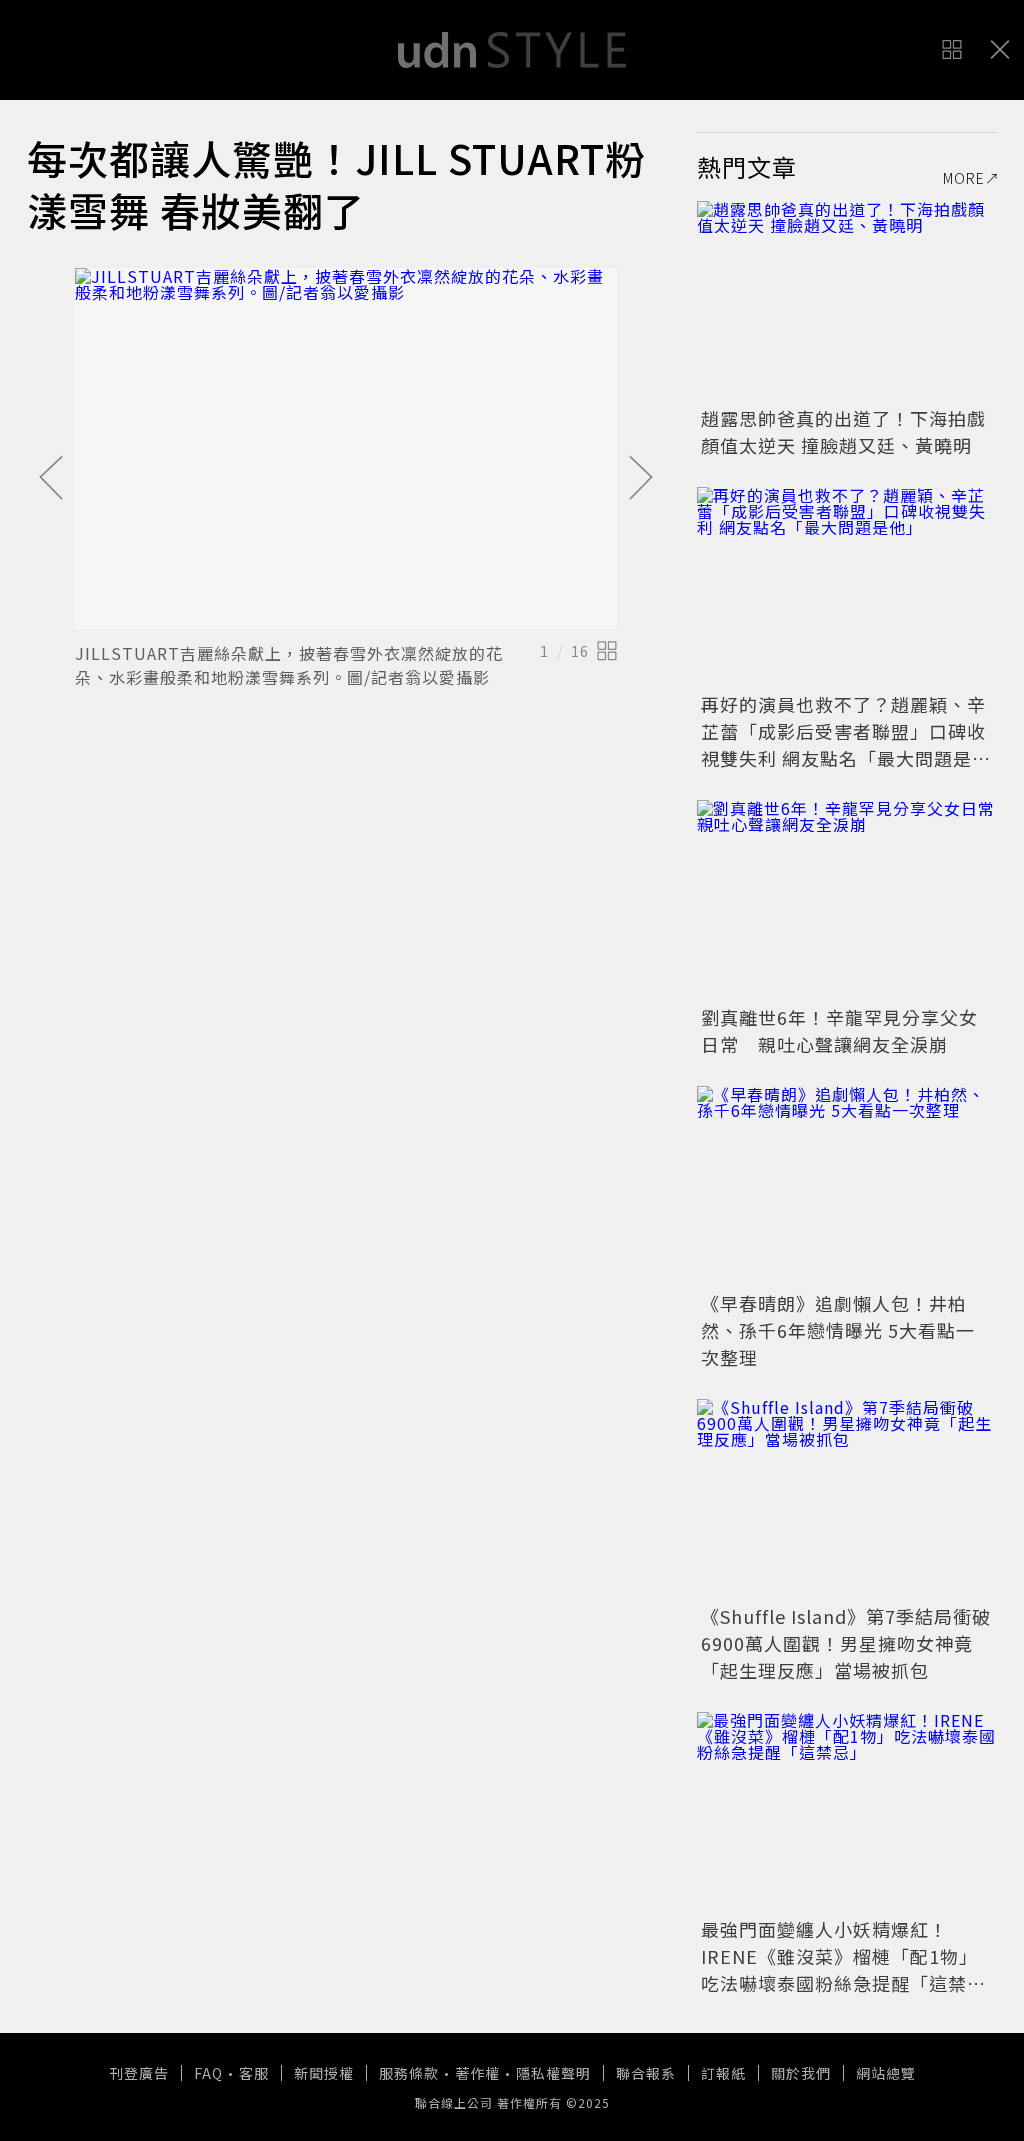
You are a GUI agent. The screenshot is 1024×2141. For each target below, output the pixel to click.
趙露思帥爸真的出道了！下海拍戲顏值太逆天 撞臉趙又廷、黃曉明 (843, 431)
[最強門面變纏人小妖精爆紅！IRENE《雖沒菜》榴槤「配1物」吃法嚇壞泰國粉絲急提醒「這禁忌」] (847, 1812)
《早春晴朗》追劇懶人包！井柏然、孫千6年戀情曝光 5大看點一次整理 (838, 1330)
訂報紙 (723, 2073)
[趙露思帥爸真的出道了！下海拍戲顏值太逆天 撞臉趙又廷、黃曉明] (847, 301)
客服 (254, 2073)
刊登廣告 (139, 2073)
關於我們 (801, 2073)
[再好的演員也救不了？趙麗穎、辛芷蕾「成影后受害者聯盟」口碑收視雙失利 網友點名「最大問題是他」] (847, 587)
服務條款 (409, 2073)
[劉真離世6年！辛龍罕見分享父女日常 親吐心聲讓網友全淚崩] (847, 900)
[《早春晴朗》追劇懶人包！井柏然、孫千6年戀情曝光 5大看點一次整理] (847, 1186)
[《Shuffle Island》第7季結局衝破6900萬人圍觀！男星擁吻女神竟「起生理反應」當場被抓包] (847, 1499)
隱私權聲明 (553, 2073)
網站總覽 (886, 2073)
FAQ (208, 2073)
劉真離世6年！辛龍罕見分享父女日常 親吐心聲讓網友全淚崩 (839, 1030)
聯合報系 (646, 2073)
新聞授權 (324, 2073)
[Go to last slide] (51, 479)
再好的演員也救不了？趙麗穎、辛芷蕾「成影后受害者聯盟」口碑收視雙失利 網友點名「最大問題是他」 (843, 744)
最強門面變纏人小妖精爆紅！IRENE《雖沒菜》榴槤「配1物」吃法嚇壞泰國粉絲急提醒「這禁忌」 (839, 1969)
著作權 (477, 2073)
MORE (964, 178)
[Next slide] (641, 479)
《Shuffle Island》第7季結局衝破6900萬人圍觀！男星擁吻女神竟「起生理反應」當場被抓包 (846, 1643)
